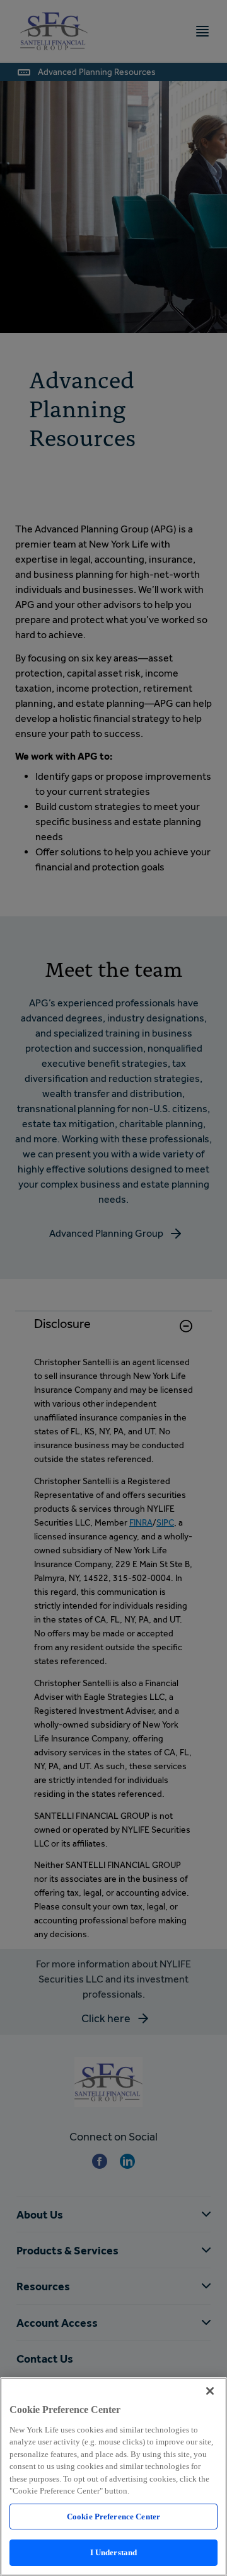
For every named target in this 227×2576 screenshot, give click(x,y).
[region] (113, 2477)
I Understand (114, 2552)
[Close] (210, 2391)
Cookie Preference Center (113, 2517)
